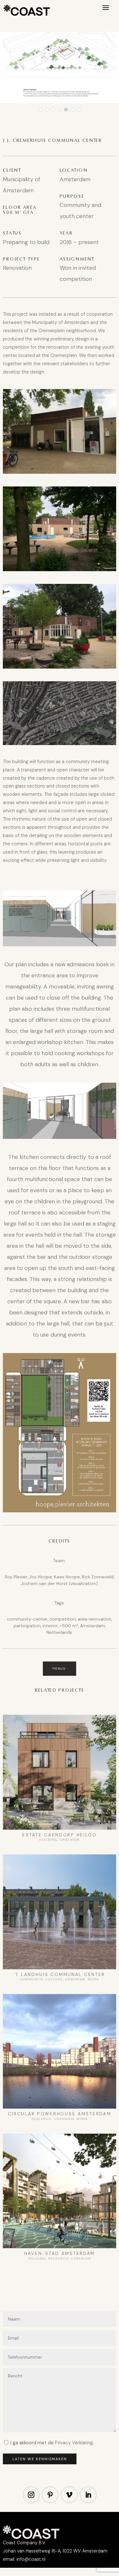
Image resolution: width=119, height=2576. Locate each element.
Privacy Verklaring (74, 2443)
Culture (54, 1979)
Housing (48, 1840)
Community (32, 1979)
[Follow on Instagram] (31, 2495)
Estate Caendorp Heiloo (60, 1835)
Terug (60, 1669)
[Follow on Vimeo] (69, 2495)
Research (42, 2119)
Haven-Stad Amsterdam (60, 2253)
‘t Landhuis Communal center (60, 1975)
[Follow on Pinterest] (50, 2495)
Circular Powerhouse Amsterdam (60, 2114)
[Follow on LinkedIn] (88, 2495)
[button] (41, 109)
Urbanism (70, 1840)
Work (93, 1979)
